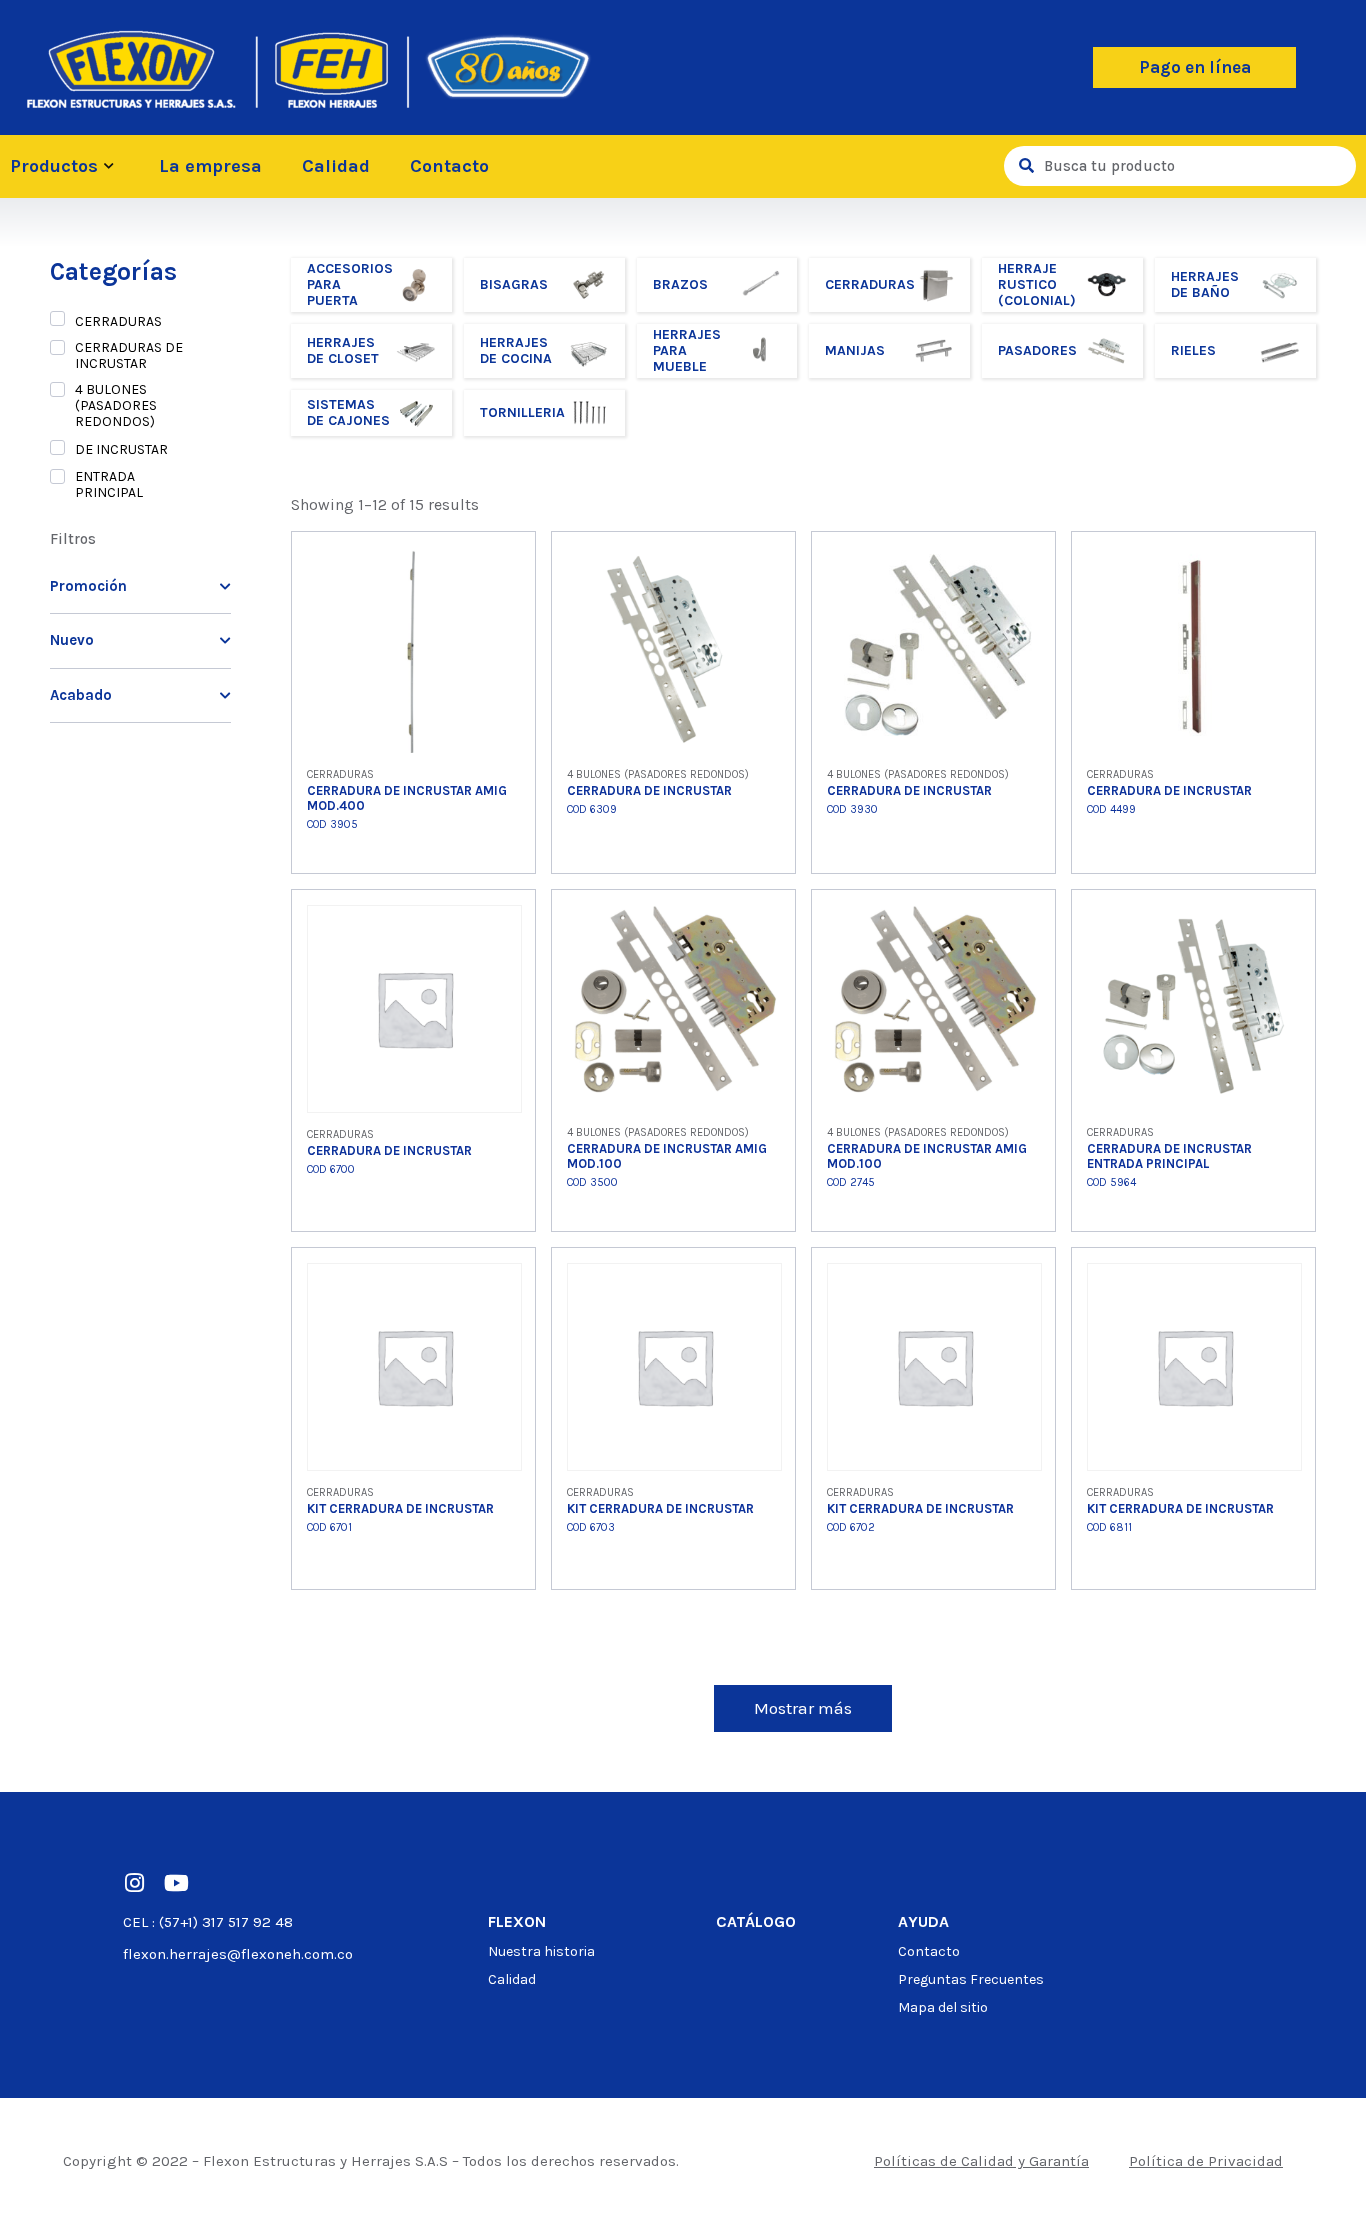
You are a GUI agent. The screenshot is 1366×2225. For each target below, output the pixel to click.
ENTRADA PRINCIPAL (109, 485)
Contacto (449, 166)
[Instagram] (134, 1883)
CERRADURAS (118, 322)
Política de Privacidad (1206, 2161)
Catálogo (756, 1921)
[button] (1194, 67)
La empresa (210, 166)
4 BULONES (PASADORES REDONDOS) (116, 406)
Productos (54, 166)
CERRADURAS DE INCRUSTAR (129, 356)
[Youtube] (176, 1883)
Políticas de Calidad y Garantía (981, 2161)
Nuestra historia (541, 1951)
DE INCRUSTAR (121, 450)
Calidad (336, 166)
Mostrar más (803, 1708)
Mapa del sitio (943, 2007)
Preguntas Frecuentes (971, 1979)
